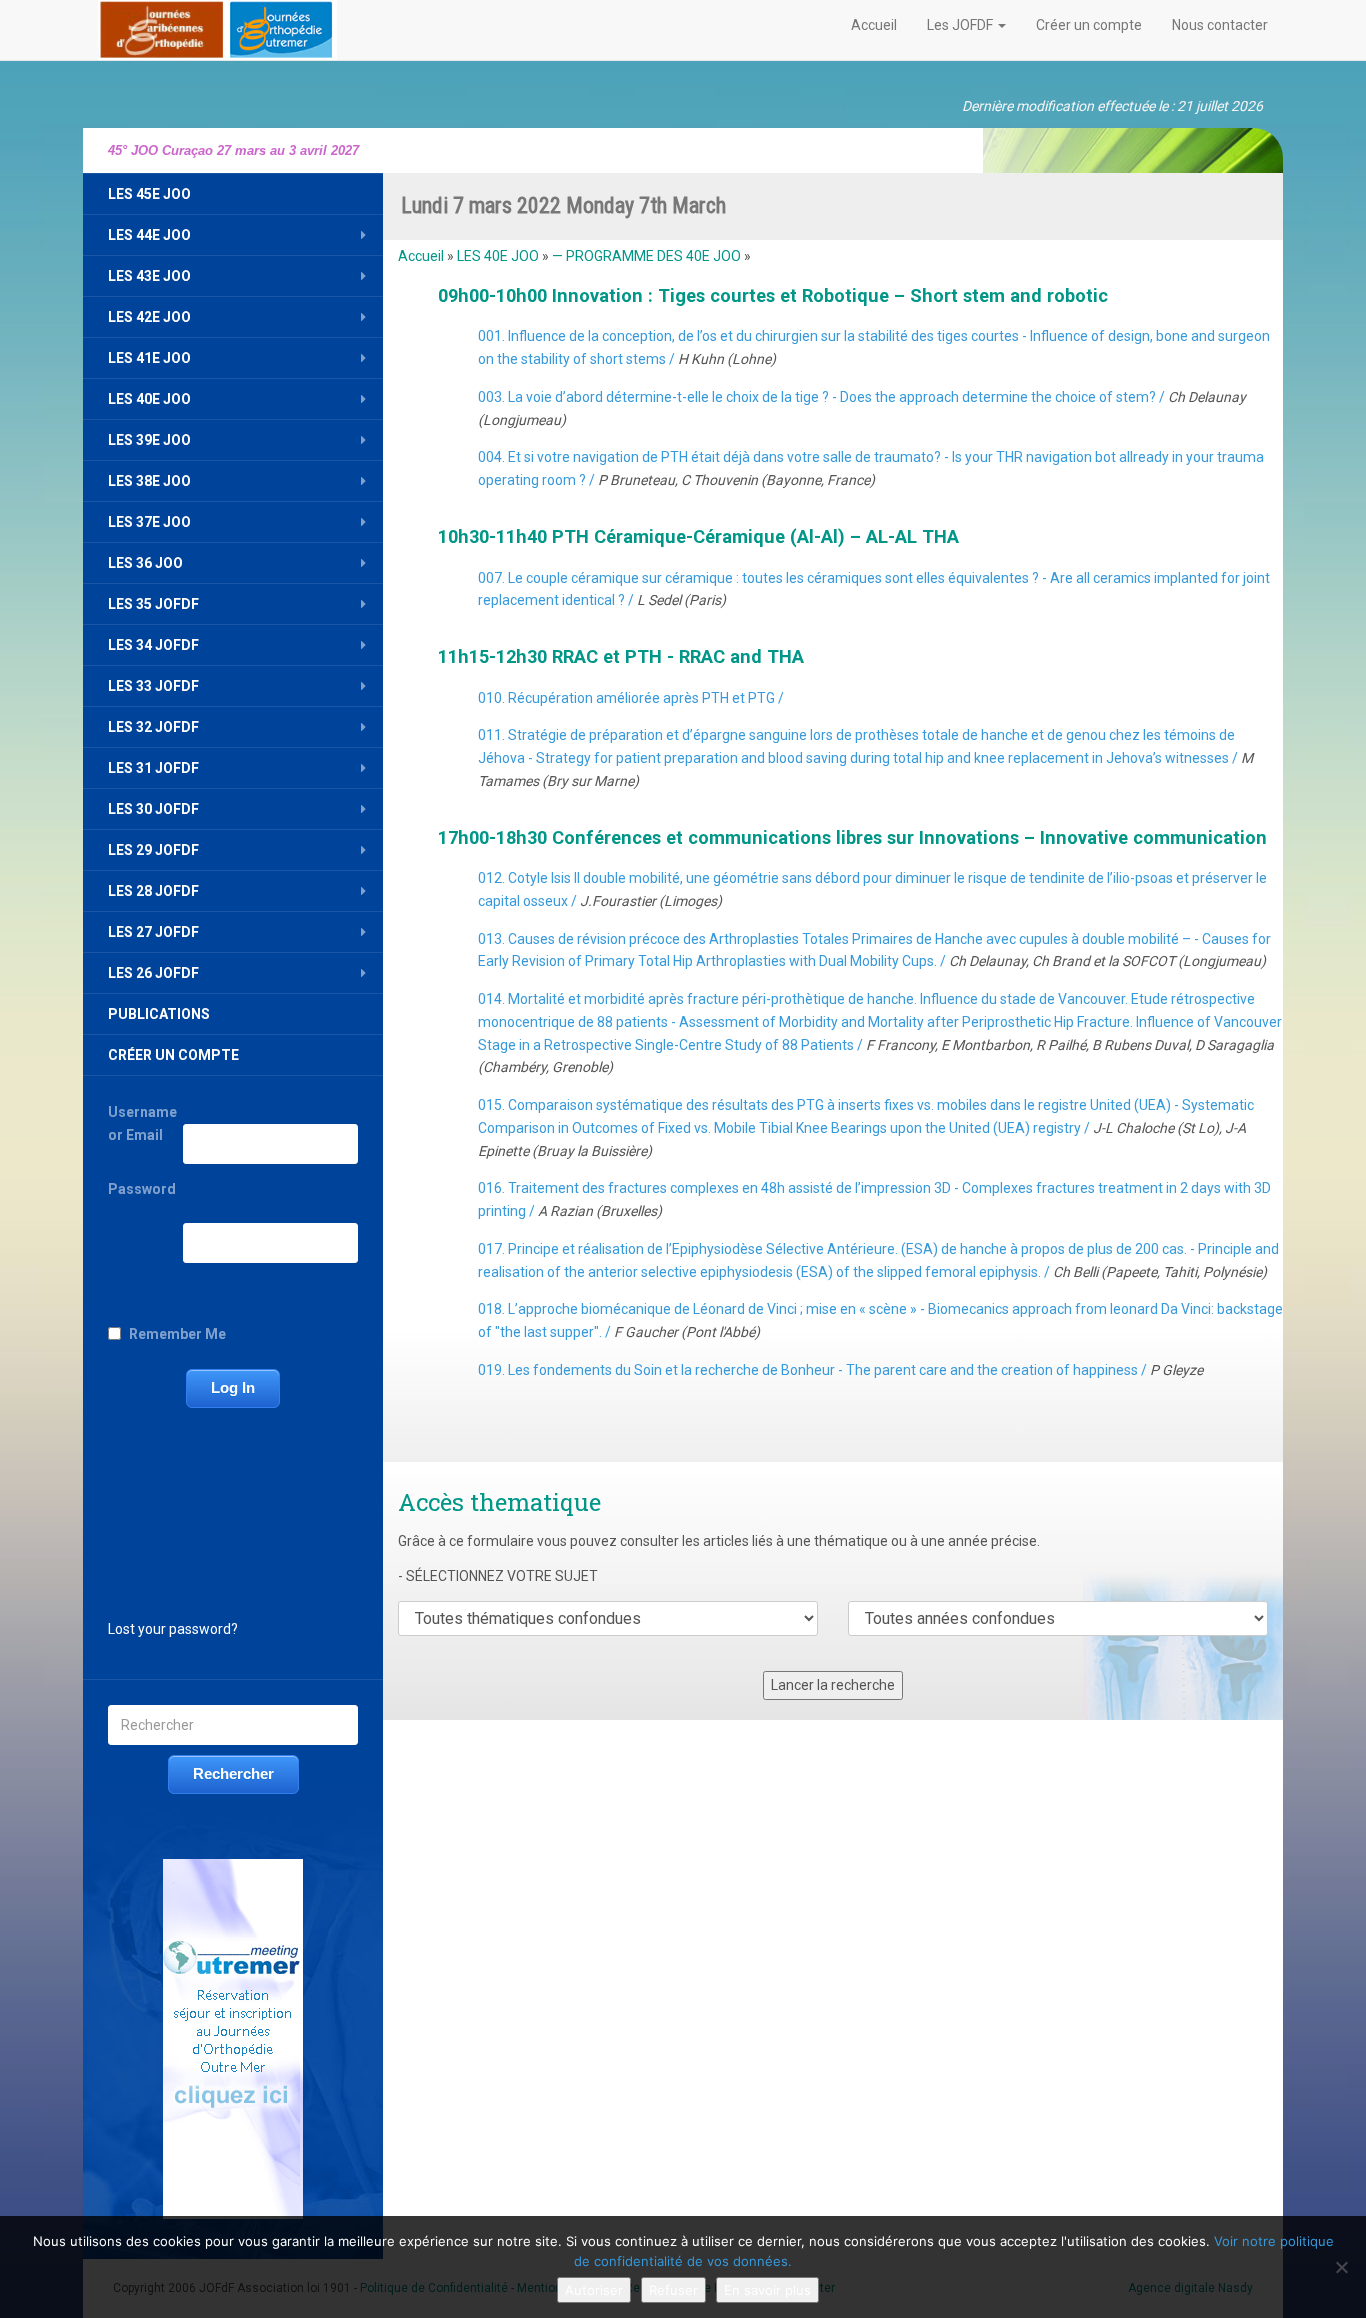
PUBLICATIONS (159, 1014)
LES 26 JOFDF (153, 973)
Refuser (673, 2290)
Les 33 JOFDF (153, 686)
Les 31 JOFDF (153, 768)
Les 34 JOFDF (153, 645)
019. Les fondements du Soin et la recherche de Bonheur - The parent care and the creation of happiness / (840, 1370)
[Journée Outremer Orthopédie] (217, 26)
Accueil (874, 25)
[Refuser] (1341, 2267)
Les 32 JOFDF (153, 727)
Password (142, 1189)
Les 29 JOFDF (153, 850)
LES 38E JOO (149, 481)
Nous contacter (1220, 25)
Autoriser (594, 2290)
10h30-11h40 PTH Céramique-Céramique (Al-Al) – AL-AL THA (698, 536)
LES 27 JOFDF (153, 932)
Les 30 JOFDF (153, 809)
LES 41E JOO (149, 358)
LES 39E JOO (149, 440)
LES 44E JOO (149, 235)
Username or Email (142, 1123)
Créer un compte (1089, 25)
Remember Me (177, 1334)
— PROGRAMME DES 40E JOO (646, 256)
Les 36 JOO (145, 563)
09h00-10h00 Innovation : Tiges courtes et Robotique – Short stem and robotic (773, 295)
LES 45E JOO (149, 194)
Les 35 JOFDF (153, 604)
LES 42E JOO (149, 317)
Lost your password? (173, 1629)
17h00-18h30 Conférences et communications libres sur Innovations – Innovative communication (852, 837)
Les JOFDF (961, 25)
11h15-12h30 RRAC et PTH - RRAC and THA (621, 656)
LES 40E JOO (149, 399)
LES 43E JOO (149, 276)
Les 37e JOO (149, 522)
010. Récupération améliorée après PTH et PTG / (631, 698)
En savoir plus (767, 2290)
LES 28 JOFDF (153, 891)
